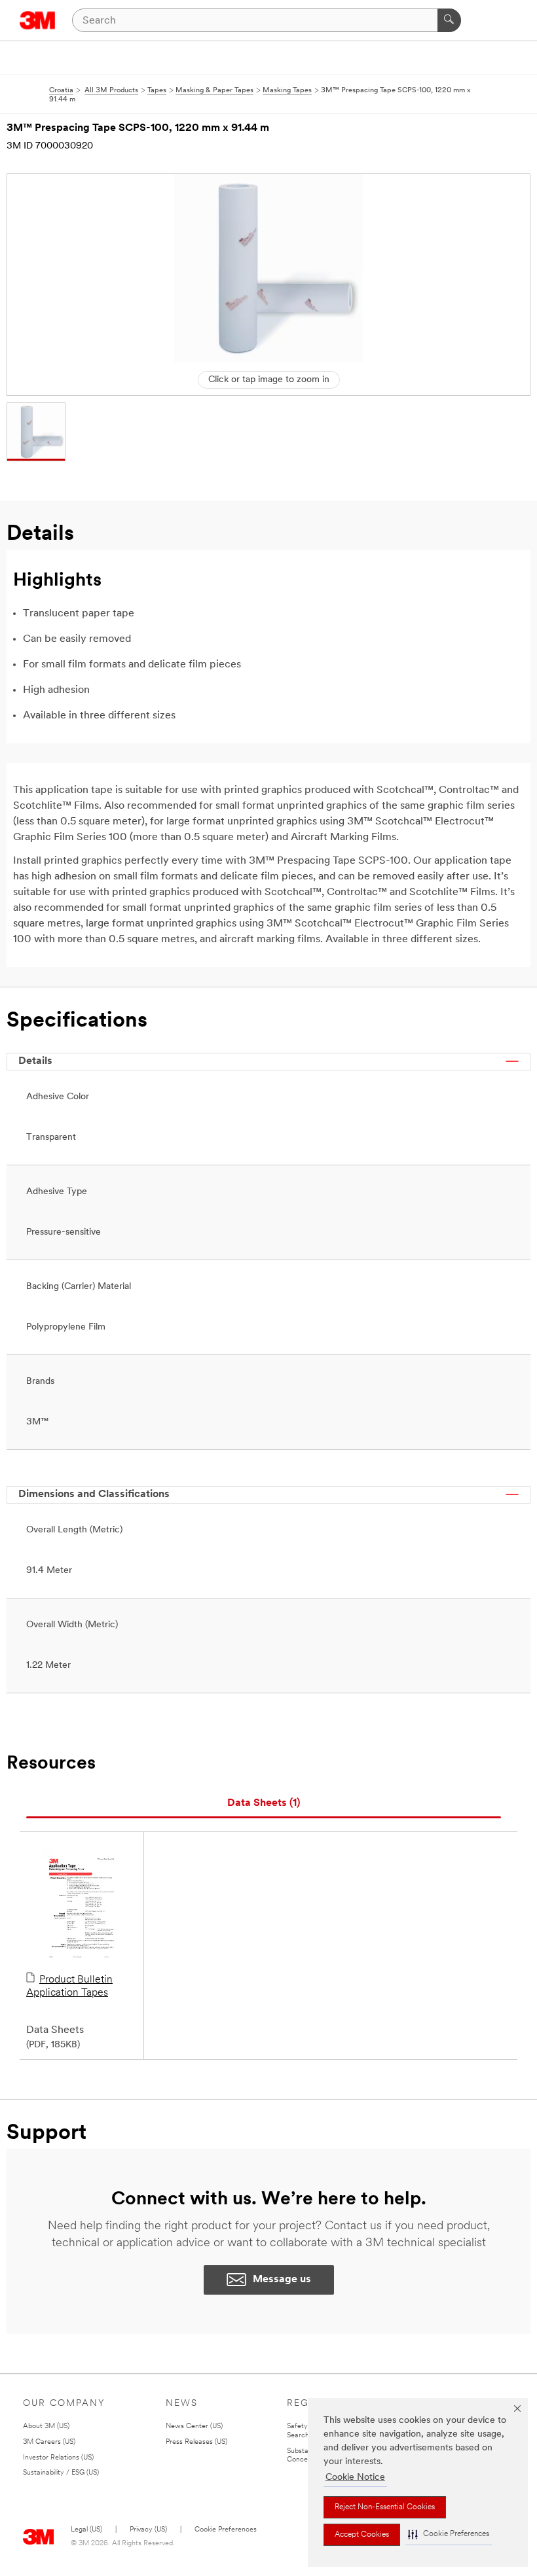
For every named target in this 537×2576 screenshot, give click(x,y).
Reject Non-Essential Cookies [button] (385, 2507)
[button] (449, 2534)
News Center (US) (194, 2426)
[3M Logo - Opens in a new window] (38, 20)
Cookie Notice (355, 2478)
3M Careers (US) (49, 2442)
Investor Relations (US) (58, 2458)
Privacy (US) (148, 2530)
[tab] (264, 1804)
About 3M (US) (46, 2426)
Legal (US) (86, 2530)
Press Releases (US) (196, 2442)
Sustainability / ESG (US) (61, 2473)
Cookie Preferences (226, 2530)
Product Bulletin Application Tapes (69, 1986)
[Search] (449, 20)
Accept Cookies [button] (362, 2535)
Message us (282, 2280)
